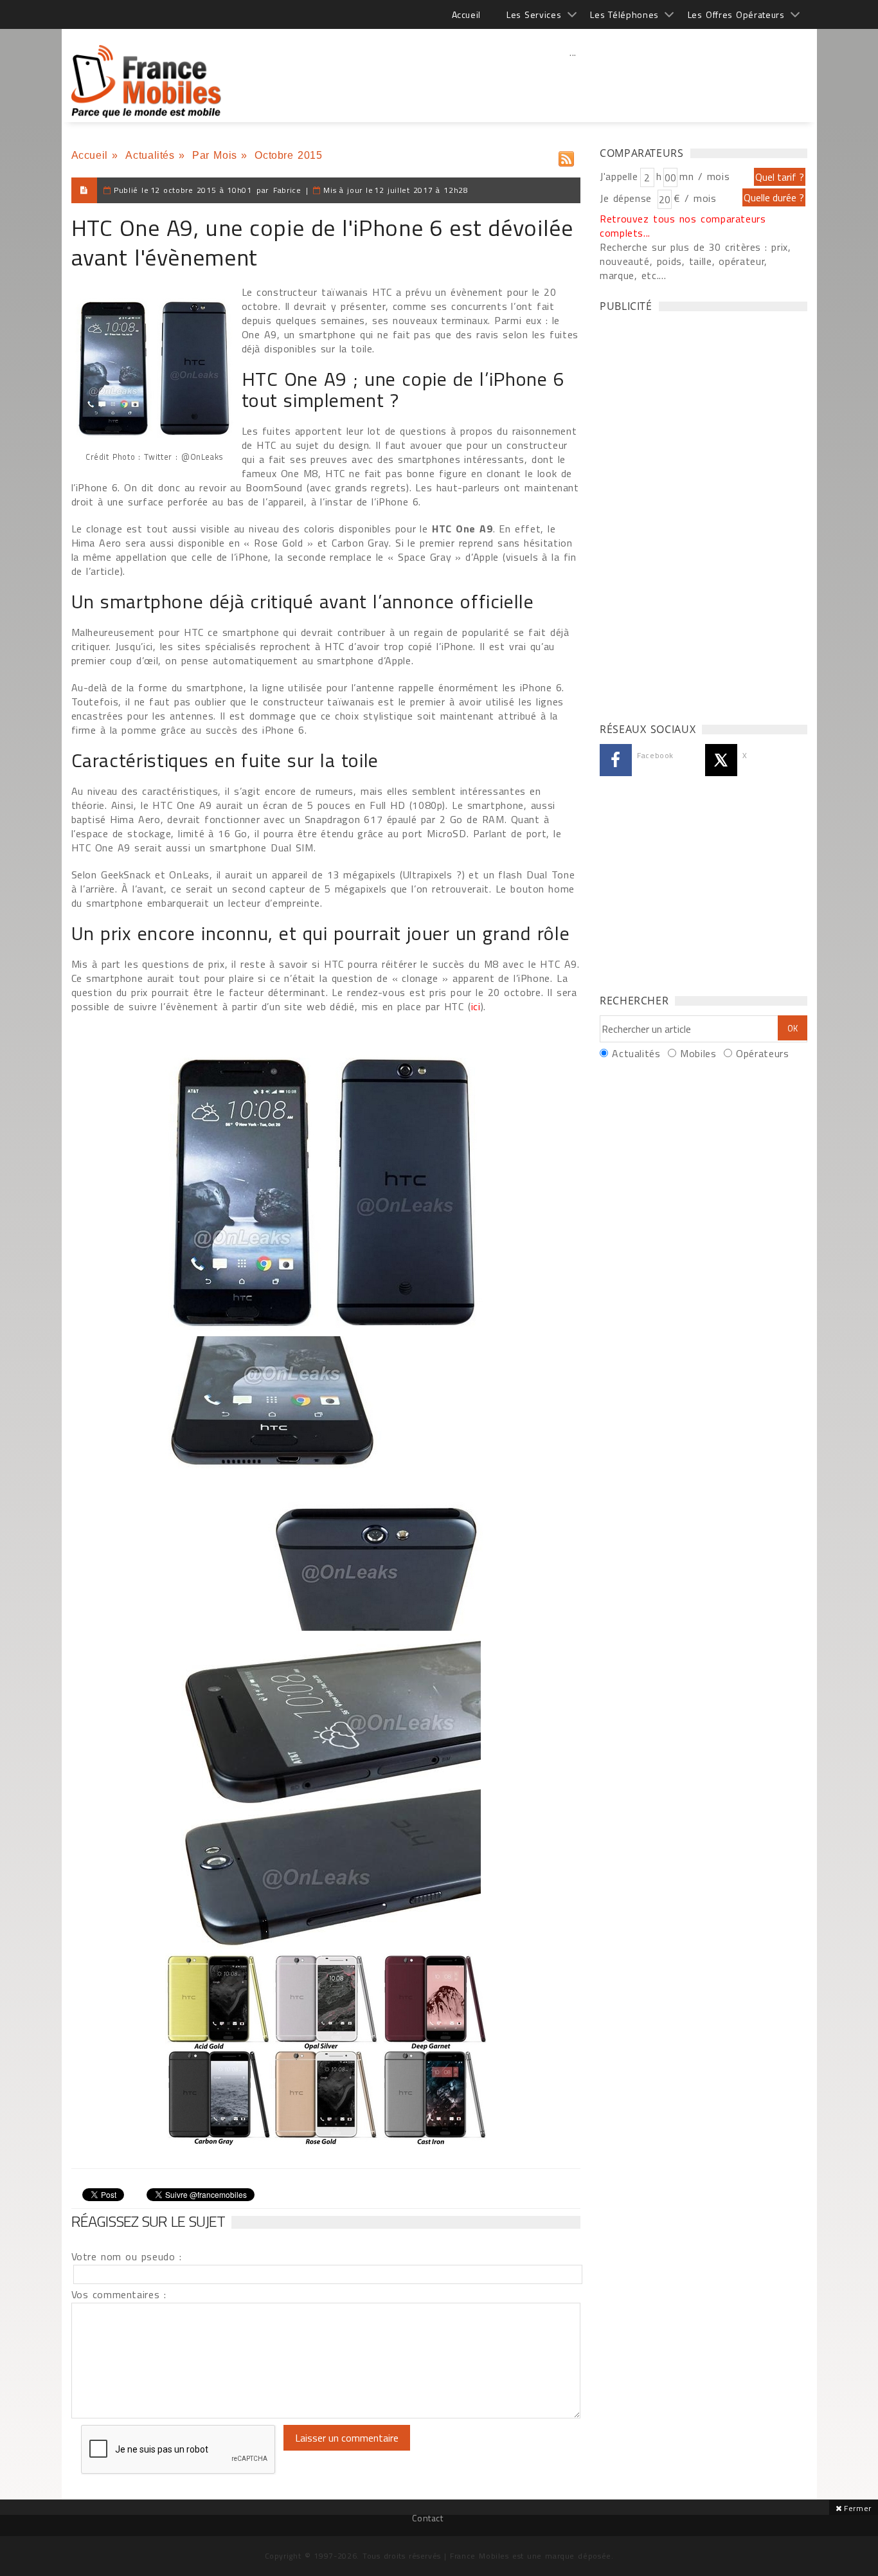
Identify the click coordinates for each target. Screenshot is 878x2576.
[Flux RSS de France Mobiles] (566, 156)
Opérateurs (762, 1053)
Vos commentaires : (119, 2294)
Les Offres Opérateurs (736, 14)
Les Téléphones (624, 14)
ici (476, 1006)
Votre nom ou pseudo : (127, 2256)
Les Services (534, 14)
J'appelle (619, 176)
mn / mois (704, 176)
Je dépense (628, 198)
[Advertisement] (573, 80)
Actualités (150, 155)
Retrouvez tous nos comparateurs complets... (683, 226)
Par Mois (215, 155)
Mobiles (698, 1053)
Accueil (466, 14)
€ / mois (695, 198)
